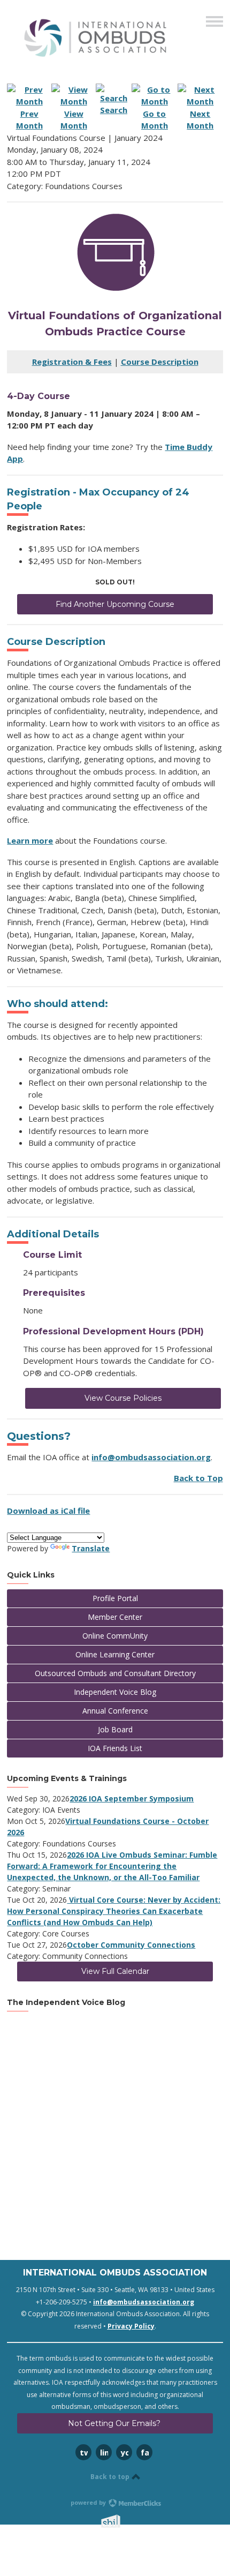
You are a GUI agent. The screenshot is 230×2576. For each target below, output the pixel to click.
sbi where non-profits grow (125, 2521)
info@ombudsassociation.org (151, 1457)
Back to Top (198, 1478)
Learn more (30, 840)
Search (114, 110)
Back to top (111, 2477)
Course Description (160, 362)
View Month (74, 119)
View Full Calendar (115, 1971)
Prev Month (29, 119)
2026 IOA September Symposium (132, 1798)
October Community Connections (131, 1945)
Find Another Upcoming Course (115, 604)
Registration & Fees (72, 362)
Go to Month (155, 119)
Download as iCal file (48, 1511)
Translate (91, 1548)
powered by (89, 2502)
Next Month (200, 119)
